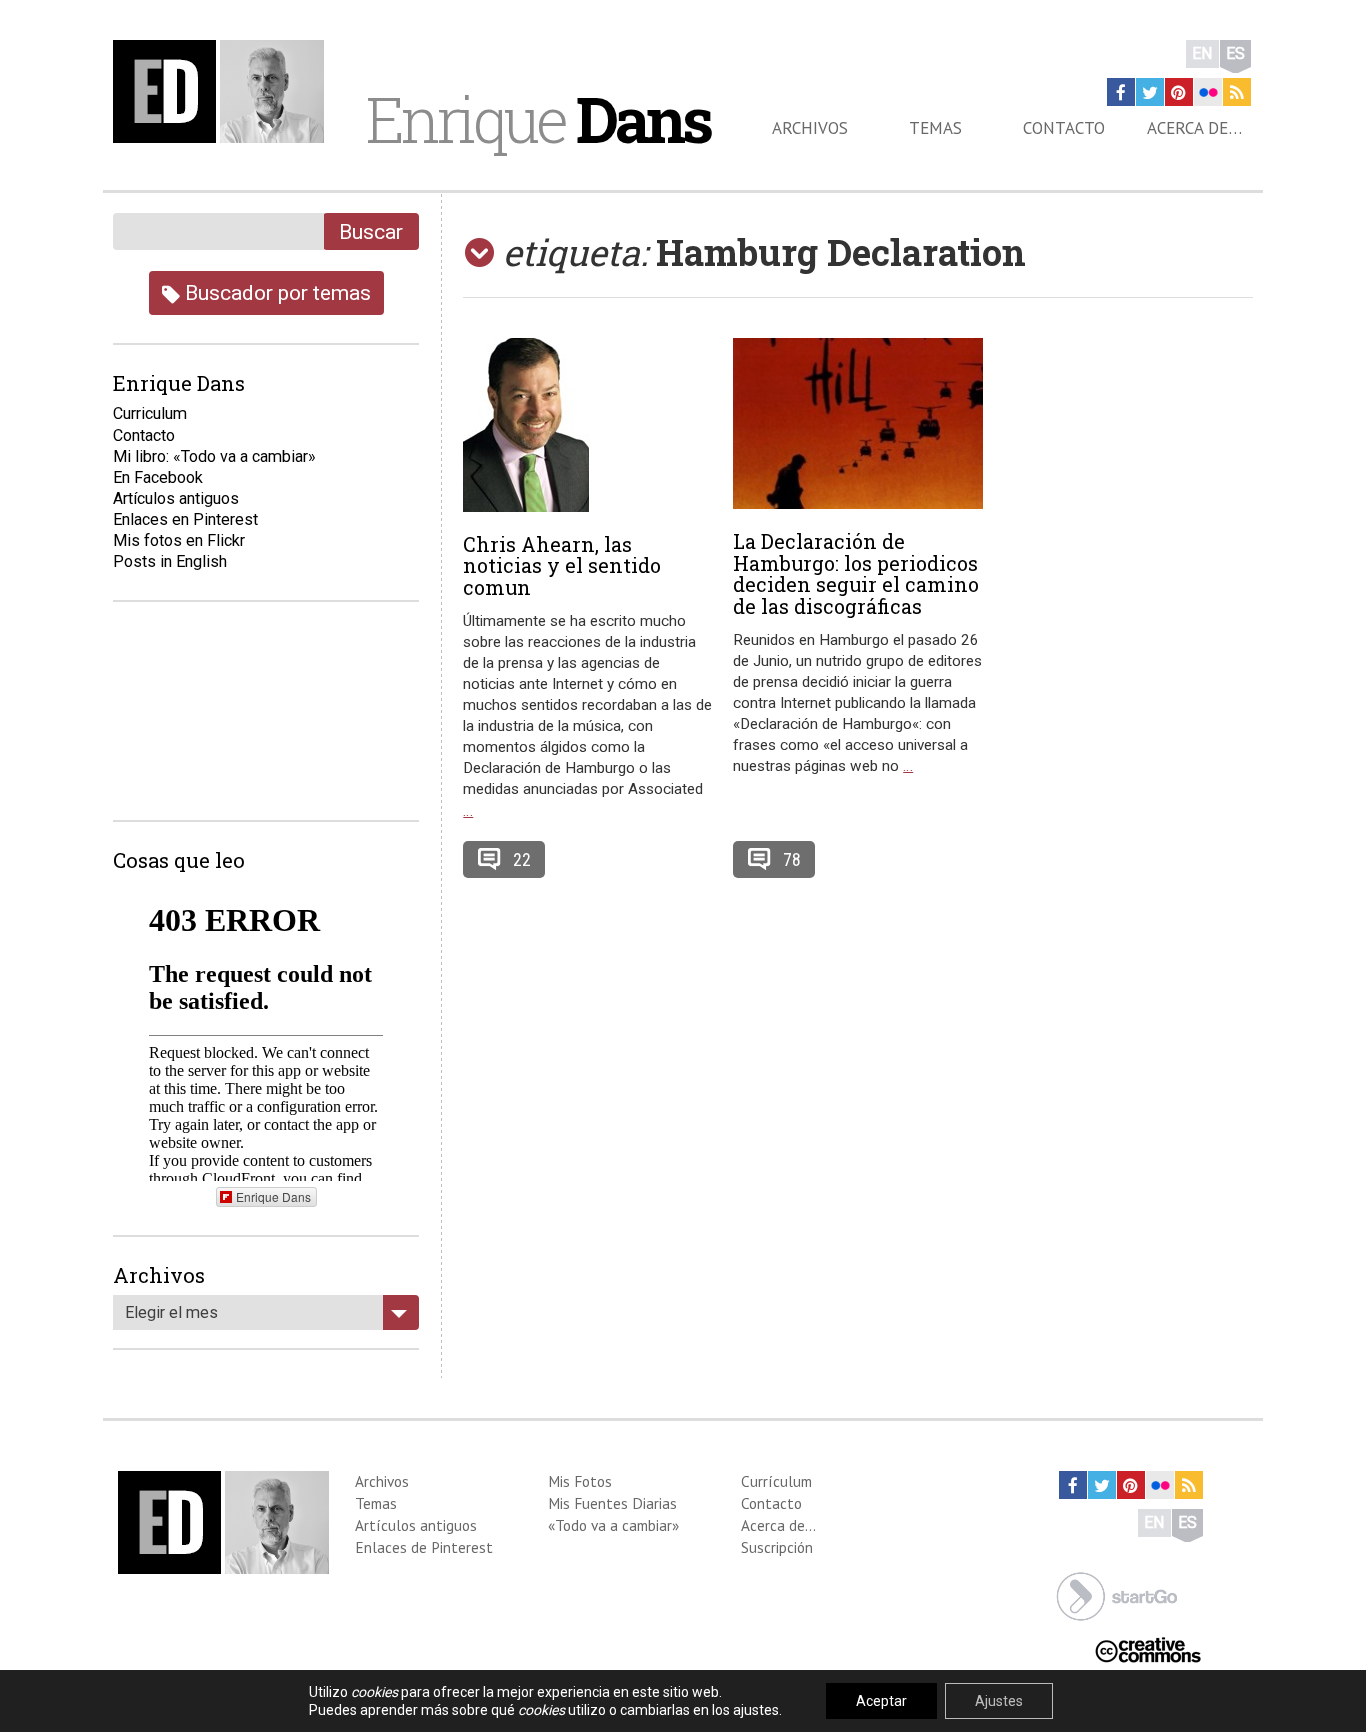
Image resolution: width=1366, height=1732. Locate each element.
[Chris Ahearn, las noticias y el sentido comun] (588, 425)
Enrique (538, 119)
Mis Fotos (580, 1481)
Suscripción (777, 1547)
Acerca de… (1194, 128)
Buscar (371, 231)
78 (792, 859)
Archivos (810, 128)
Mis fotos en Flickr (179, 540)
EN (1202, 53)
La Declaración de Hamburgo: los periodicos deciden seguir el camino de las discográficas (856, 573)
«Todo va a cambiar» (613, 1525)
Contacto (1064, 128)
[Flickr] (1208, 92)
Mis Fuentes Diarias (612, 1503)
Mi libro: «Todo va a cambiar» (214, 456)
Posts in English (170, 561)
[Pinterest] (1179, 92)
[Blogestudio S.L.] (1117, 1594)
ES (1235, 53)
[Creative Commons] (1148, 1648)
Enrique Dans (273, 1196)
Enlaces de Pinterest (424, 1547)
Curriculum (150, 413)
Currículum (776, 1481)
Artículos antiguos (176, 498)
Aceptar (881, 1701)
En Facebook (158, 477)
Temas (935, 128)
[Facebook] (1121, 92)
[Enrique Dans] (224, 91)
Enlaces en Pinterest (185, 519)
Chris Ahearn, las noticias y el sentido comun (562, 566)
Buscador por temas (275, 292)
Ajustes (999, 1701)
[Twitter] (1150, 92)
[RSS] (1237, 92)
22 (522, 859)
